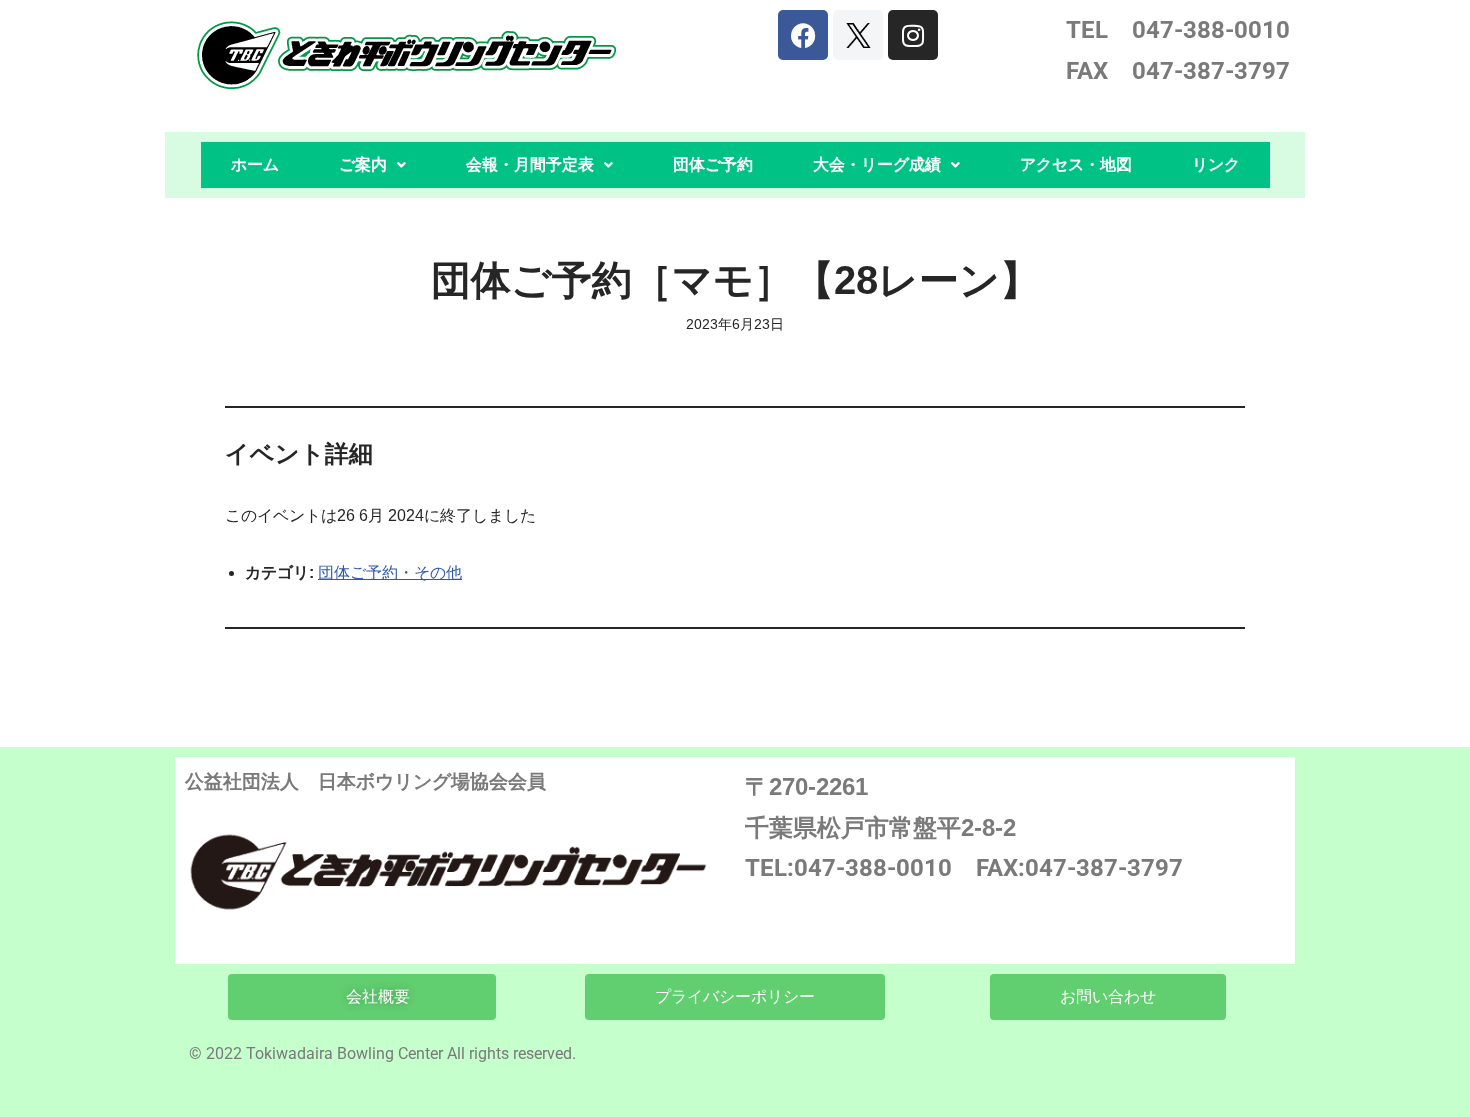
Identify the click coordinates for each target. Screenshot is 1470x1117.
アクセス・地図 (1076, 164)
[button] (372, 165)
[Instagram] (913, 35)
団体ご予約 (713, 164)
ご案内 (363, 164)
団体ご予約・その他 (390, 572)
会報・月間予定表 (530, 164)
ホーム (255, 164)
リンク (1216, 164)
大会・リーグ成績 (877, 164)
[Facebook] (803, 35)
